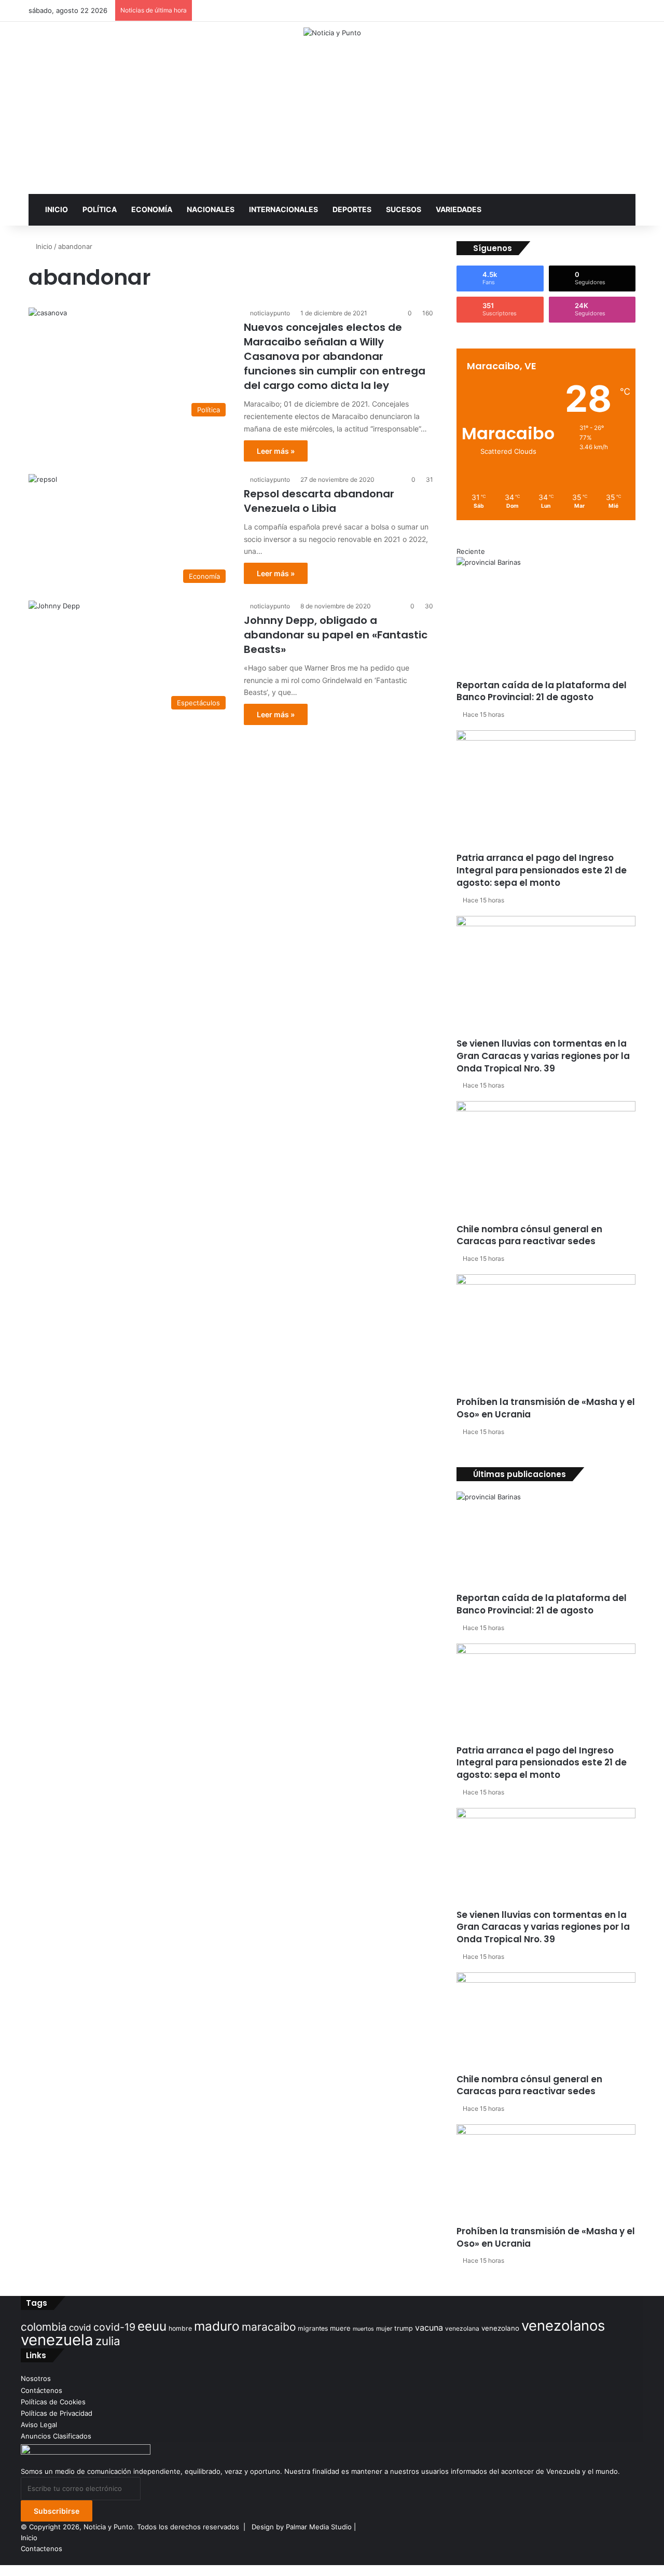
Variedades (459, 209)
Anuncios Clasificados (56, 2436)
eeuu (152, 2326)
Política (100, 209)
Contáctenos (41, 2390)
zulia (108, 2341)
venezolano (500, 2328)
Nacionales (211, 209)
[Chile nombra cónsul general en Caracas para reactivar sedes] (546, 1162)
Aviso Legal (39, 2425)
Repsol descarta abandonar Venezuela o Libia (319, 501)
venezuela (57, 2340)
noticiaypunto (270, 313)
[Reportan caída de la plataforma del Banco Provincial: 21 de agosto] (546, 618)
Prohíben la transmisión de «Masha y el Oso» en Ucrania (546, 1408)
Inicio (57, 209)
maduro (217, 2326)
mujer (384, 2329)
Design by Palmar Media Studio (302, 2527)
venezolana (462, 2328)
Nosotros (36, 2378)
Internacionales (283, 209)
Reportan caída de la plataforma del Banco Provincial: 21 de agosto (542, 691)
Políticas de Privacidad (57, 2413)
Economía (152, 209)
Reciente (471, 551)
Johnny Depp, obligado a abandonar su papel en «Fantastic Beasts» (336, 635)
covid (80, 2328)
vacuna (429, 2328)
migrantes (313, 2328)
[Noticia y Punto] (332, 33)
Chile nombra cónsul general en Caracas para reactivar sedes (529, 1235)
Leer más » (276, 451)
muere (340, 2328)
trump (404, 2328)
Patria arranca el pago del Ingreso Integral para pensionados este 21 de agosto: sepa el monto (542, 870)
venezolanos (563, 2326)
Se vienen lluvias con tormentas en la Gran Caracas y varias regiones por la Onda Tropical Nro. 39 (543, 1056)
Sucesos (404, 209)
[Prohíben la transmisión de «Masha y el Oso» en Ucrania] (546, 1335)
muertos (363, 2329)
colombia (44, 2327)
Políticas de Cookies (53, 2402)
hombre (180, 2328)
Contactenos (41, 2549)
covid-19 (114, 2327)
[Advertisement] (332, 116)
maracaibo (269, 2327)
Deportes (352, 209)
